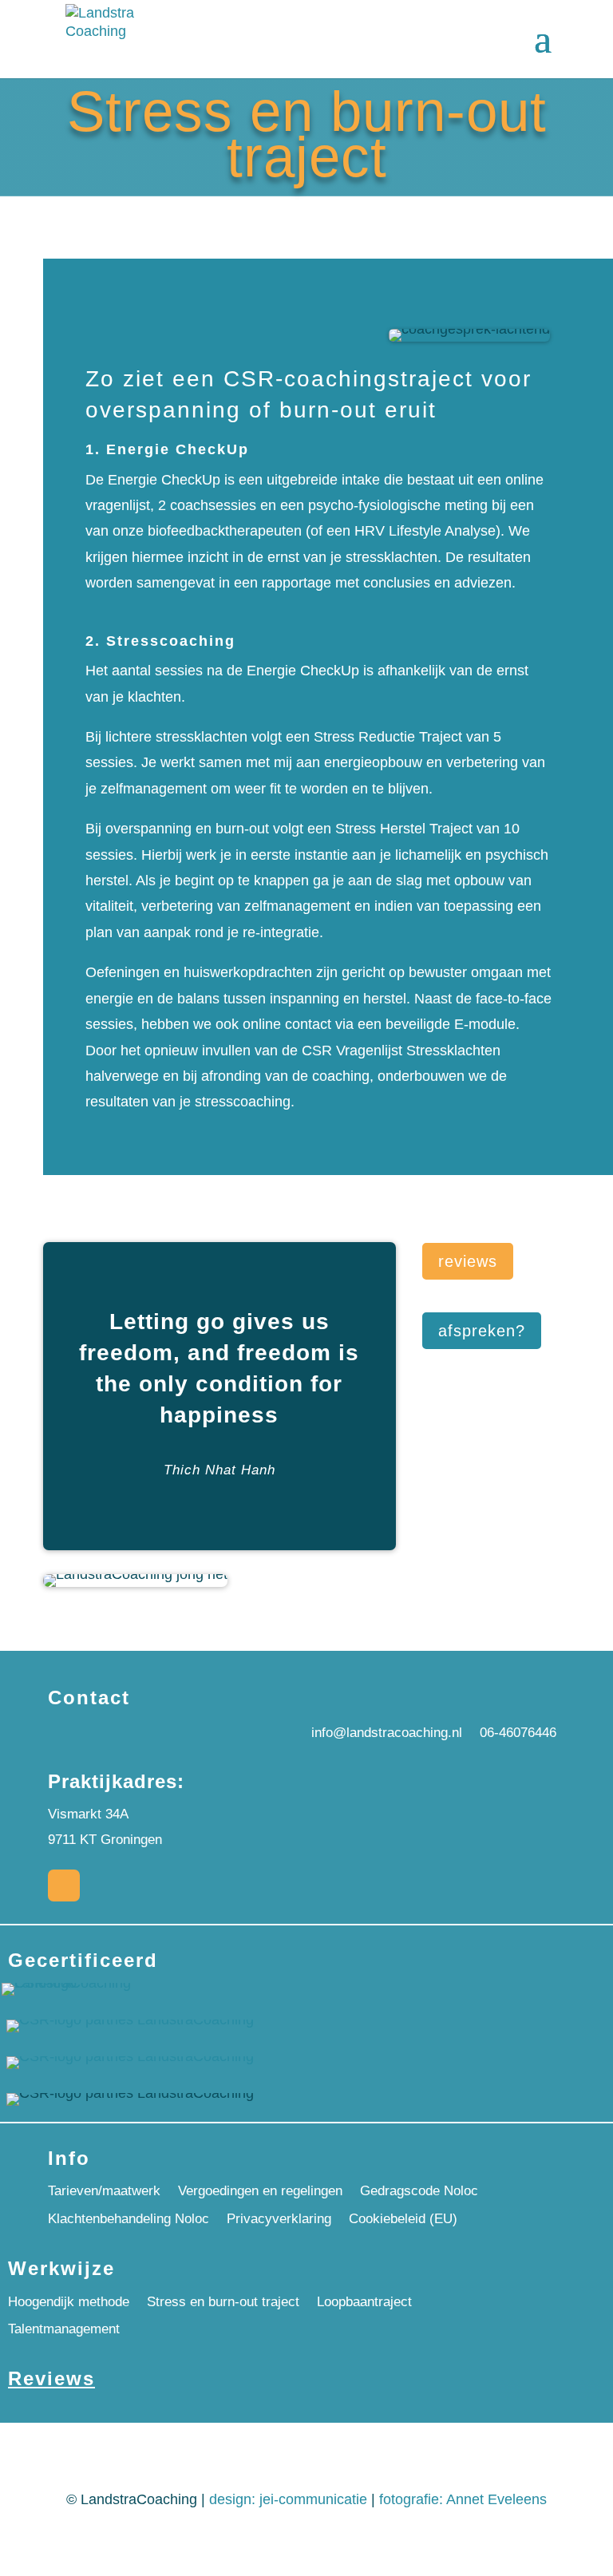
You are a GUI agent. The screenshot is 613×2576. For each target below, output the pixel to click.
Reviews (51, 2378)
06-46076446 (518, 1733)
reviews (468, 1261)
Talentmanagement (64, 2329)
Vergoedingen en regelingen (260, 2191)
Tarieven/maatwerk (104, 2191)
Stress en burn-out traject (223, 2302)
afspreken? (482, 1331)
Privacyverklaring (279, 2219)
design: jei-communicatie (288, 2499)
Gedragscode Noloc (419, 2191)
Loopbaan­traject (364, 2302)
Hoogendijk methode (69, 2302)
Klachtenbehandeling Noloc (129, 2219)
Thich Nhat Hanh (219, 1470)
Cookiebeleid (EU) (403, 2219)
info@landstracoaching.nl (387, 1733)
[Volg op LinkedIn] (64, 1886)
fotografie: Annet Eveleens (463, 2499)
